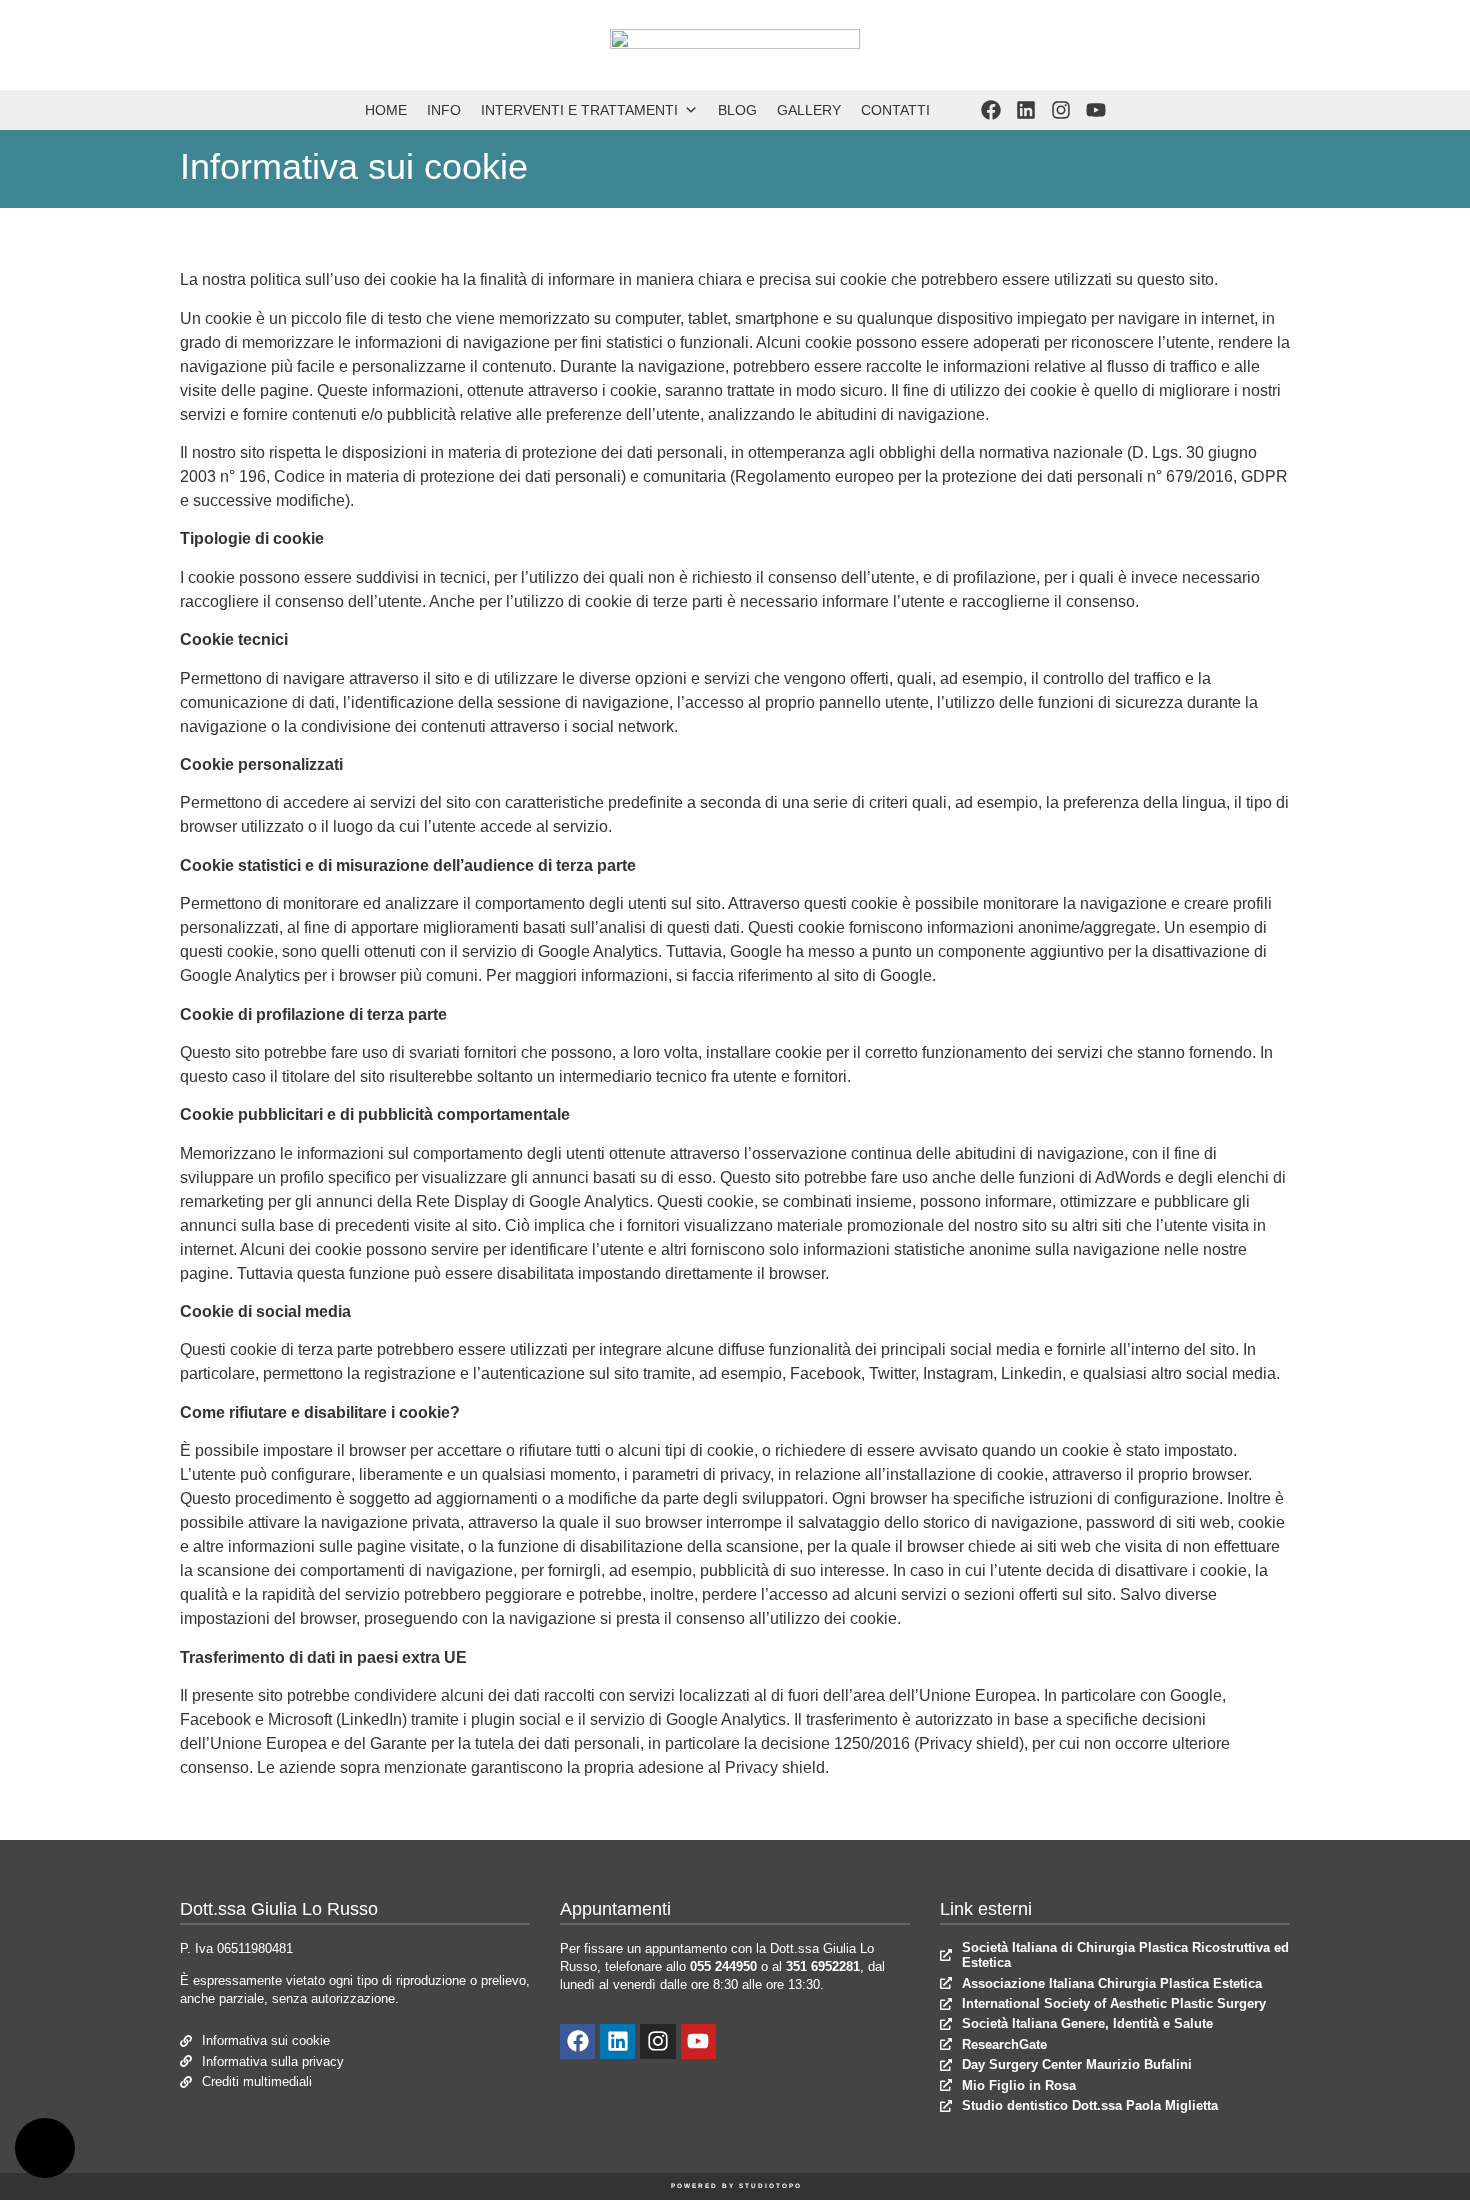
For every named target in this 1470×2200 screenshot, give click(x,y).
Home (386, 110)
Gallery (809, 110)
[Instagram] (1061, 110)
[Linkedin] (1026, 110)
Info (444, 110)
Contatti (895, 110)
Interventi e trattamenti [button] (579, 110)
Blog (737, 110)
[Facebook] (991, 110)
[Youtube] (1096, 110)
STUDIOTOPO (770, 2185)
